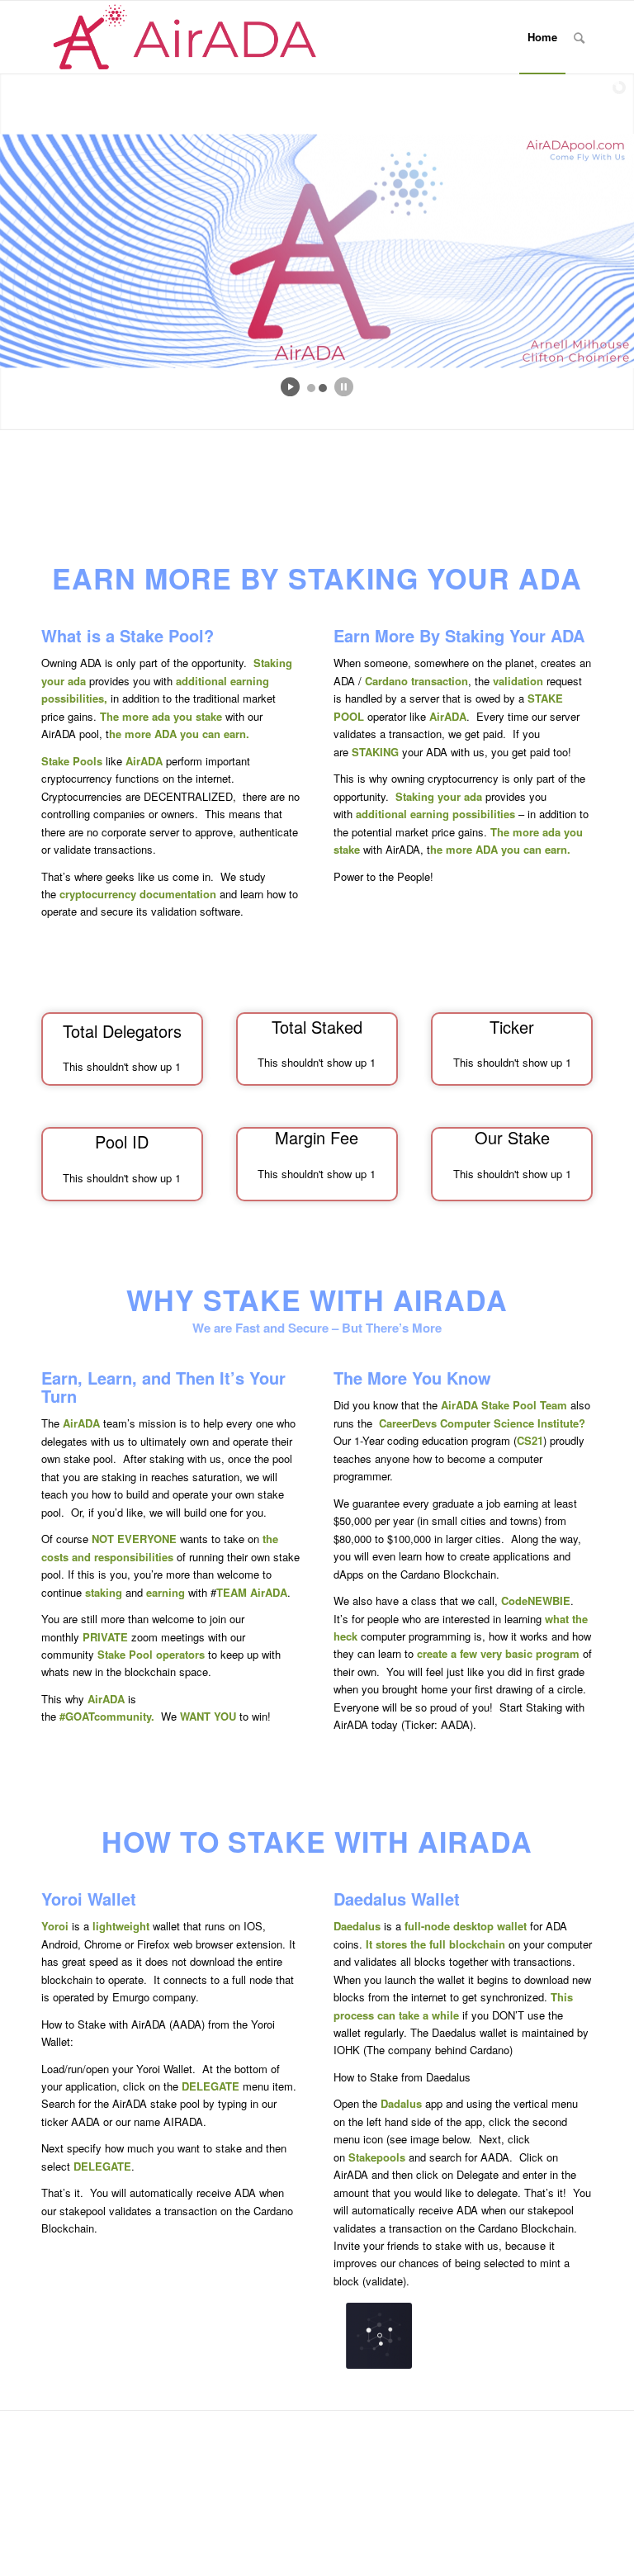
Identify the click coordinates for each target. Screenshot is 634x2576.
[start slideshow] (290, 387)
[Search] (579, 37)
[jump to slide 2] (323, 388)
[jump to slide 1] (311, 388)
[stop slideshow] (344, 387)
